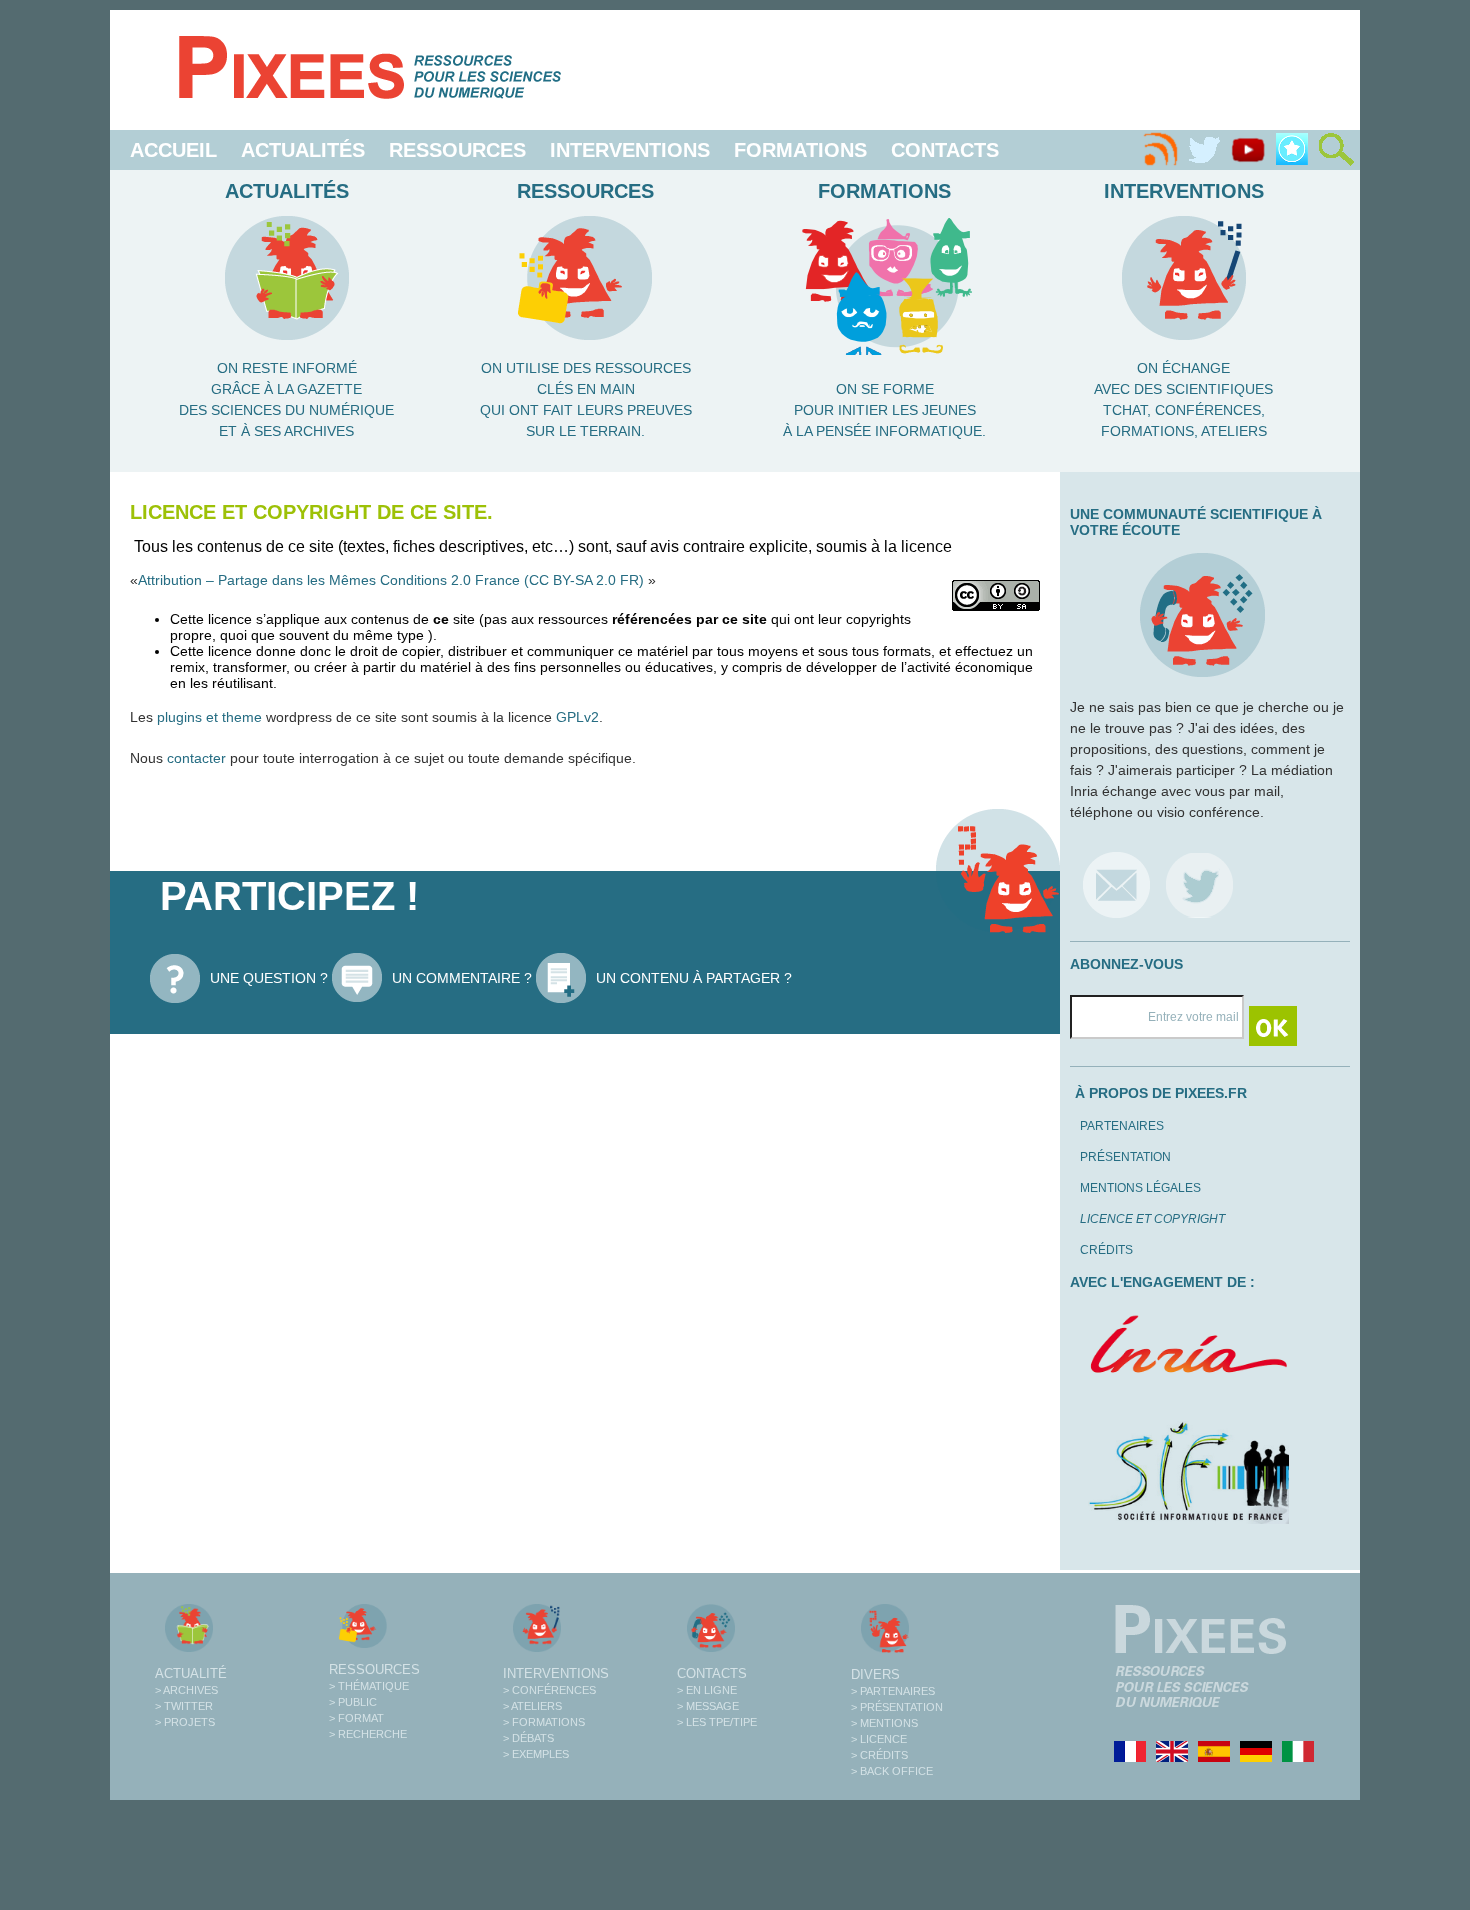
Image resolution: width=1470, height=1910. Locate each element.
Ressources (457, 150)
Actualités (303, 150)
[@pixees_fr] (1199, 884)
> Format (356, 1718)
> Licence (879, 1739)
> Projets (185, 1722)
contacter (196, 758)
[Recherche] (1336, 150)
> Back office (892, 1771)
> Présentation (897, 1707)
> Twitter (184, 1706)
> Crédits (879, 1755)
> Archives (186, 1690)
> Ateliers (532, 1706)
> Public (353, 1702)
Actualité (191, 1673)
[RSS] (1160, 150)
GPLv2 (577, 717)
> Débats (528, 1738)
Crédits (1106, 1250)
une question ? (269, 978)
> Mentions (884, 1723)
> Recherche (368, 1734)
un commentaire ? (462, 978)
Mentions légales (1140, 1188)
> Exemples (536, 1754)
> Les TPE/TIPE (717, 1722)
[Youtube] (1248, 150)
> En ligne (707, 1690)
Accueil (173, 150)
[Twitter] (1204, 150)
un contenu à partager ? (694, 978)
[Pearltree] (1292, 150)
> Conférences (549, 1690)
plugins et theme (209, 717)
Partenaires (1122, 1126)
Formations (800, 150)
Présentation (1125, 1157)
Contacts (945, 150)
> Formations (544, 1722)
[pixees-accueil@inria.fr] (1116, 884)
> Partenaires (893, 1691)
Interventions (630, 150)
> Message (708, 1706)
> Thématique (369, 1686)
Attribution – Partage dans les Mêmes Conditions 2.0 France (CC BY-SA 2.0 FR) (393, 580)
